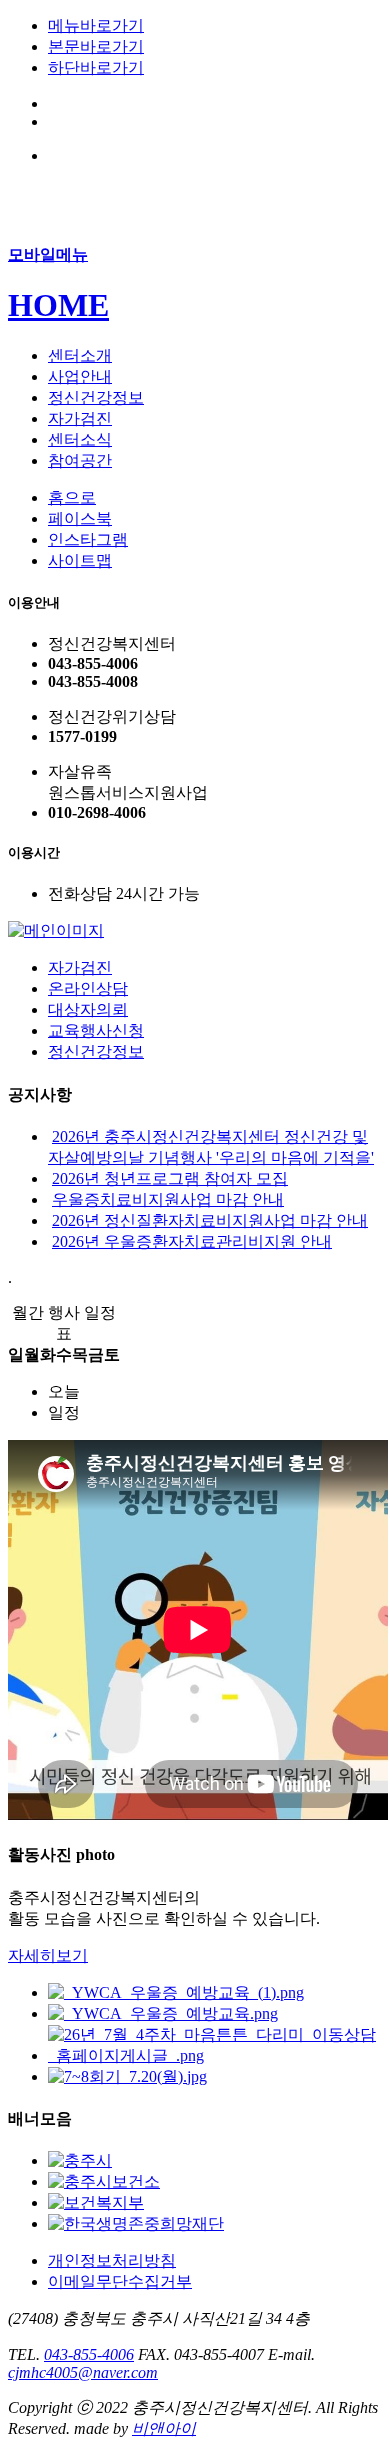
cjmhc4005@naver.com (83, 2372)
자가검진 (80, 967)
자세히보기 (48, 1955)
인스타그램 (88, 539)
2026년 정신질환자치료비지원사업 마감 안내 (210, 1220)
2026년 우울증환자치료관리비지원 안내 (192, 1241)
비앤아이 (164, 2428)
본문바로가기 (96, 46)
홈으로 (72, 497)
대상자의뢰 (88, 1009)
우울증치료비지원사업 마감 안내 (168, 1199)
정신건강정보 (96, 1051)
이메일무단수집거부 (120, 2281)
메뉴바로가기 (96, 25)
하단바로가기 (96, 67)
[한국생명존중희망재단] (136, 2223)
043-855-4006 (89, 2354)
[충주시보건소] (104, 2181)
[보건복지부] (96, 2202)
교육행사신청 (96, 1030)
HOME (58, 305)
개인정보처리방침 (112, 2260)
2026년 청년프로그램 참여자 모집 (170, 1178)
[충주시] (80, 2160)
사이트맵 (80, 560)
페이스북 (80, 518)
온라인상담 (88, 988)
